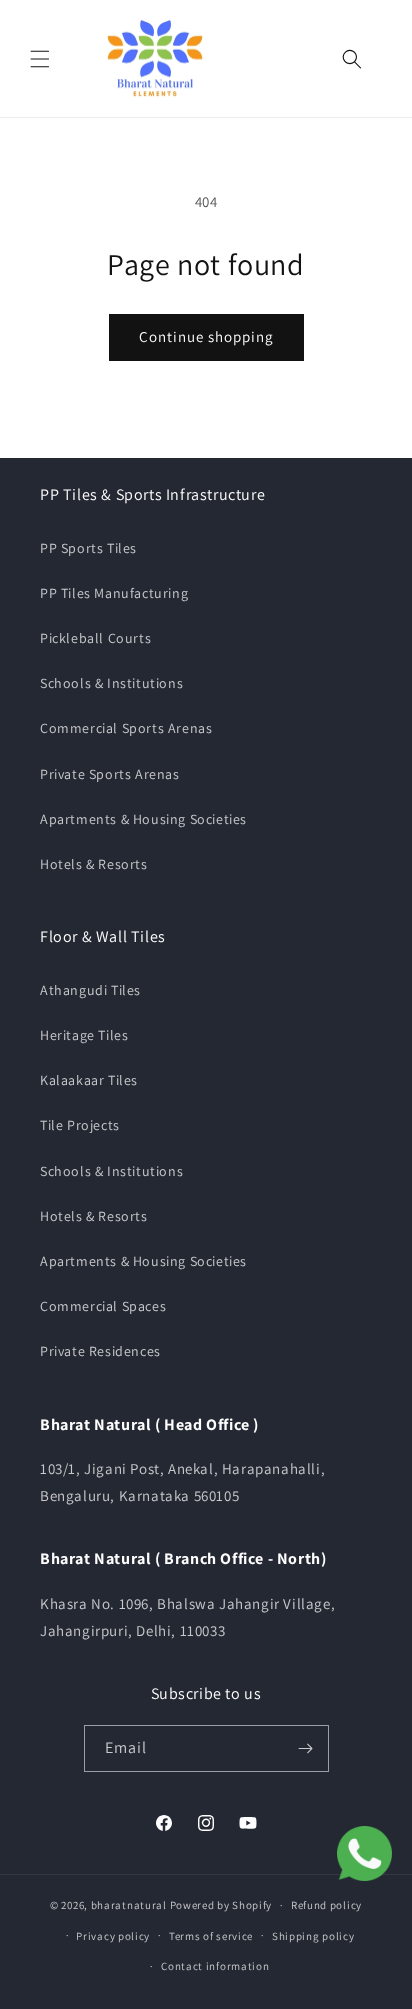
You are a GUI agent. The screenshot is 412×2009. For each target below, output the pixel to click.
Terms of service (211, 1936)
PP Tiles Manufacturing (114, 593)
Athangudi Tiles (90, 990)
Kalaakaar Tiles (89, 1080)
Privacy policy (113, 1936)
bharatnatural (129, 1905)
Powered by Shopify (221, 1905)
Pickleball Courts (95, 638)
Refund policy (326, 1905)
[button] (40, 59)
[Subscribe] (306, 1748)
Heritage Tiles (84, 1035)
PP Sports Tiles (88, 548)
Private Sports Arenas (110, 774)
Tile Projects (80, 1125)
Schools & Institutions (111, 683)
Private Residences (100, 1351)
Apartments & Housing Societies (143, 819)
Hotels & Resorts (94, 864)
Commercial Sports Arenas (126, 728)
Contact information (215, 1966)
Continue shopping (206, 336)
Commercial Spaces (103, 1306)
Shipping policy (313, 1936)
